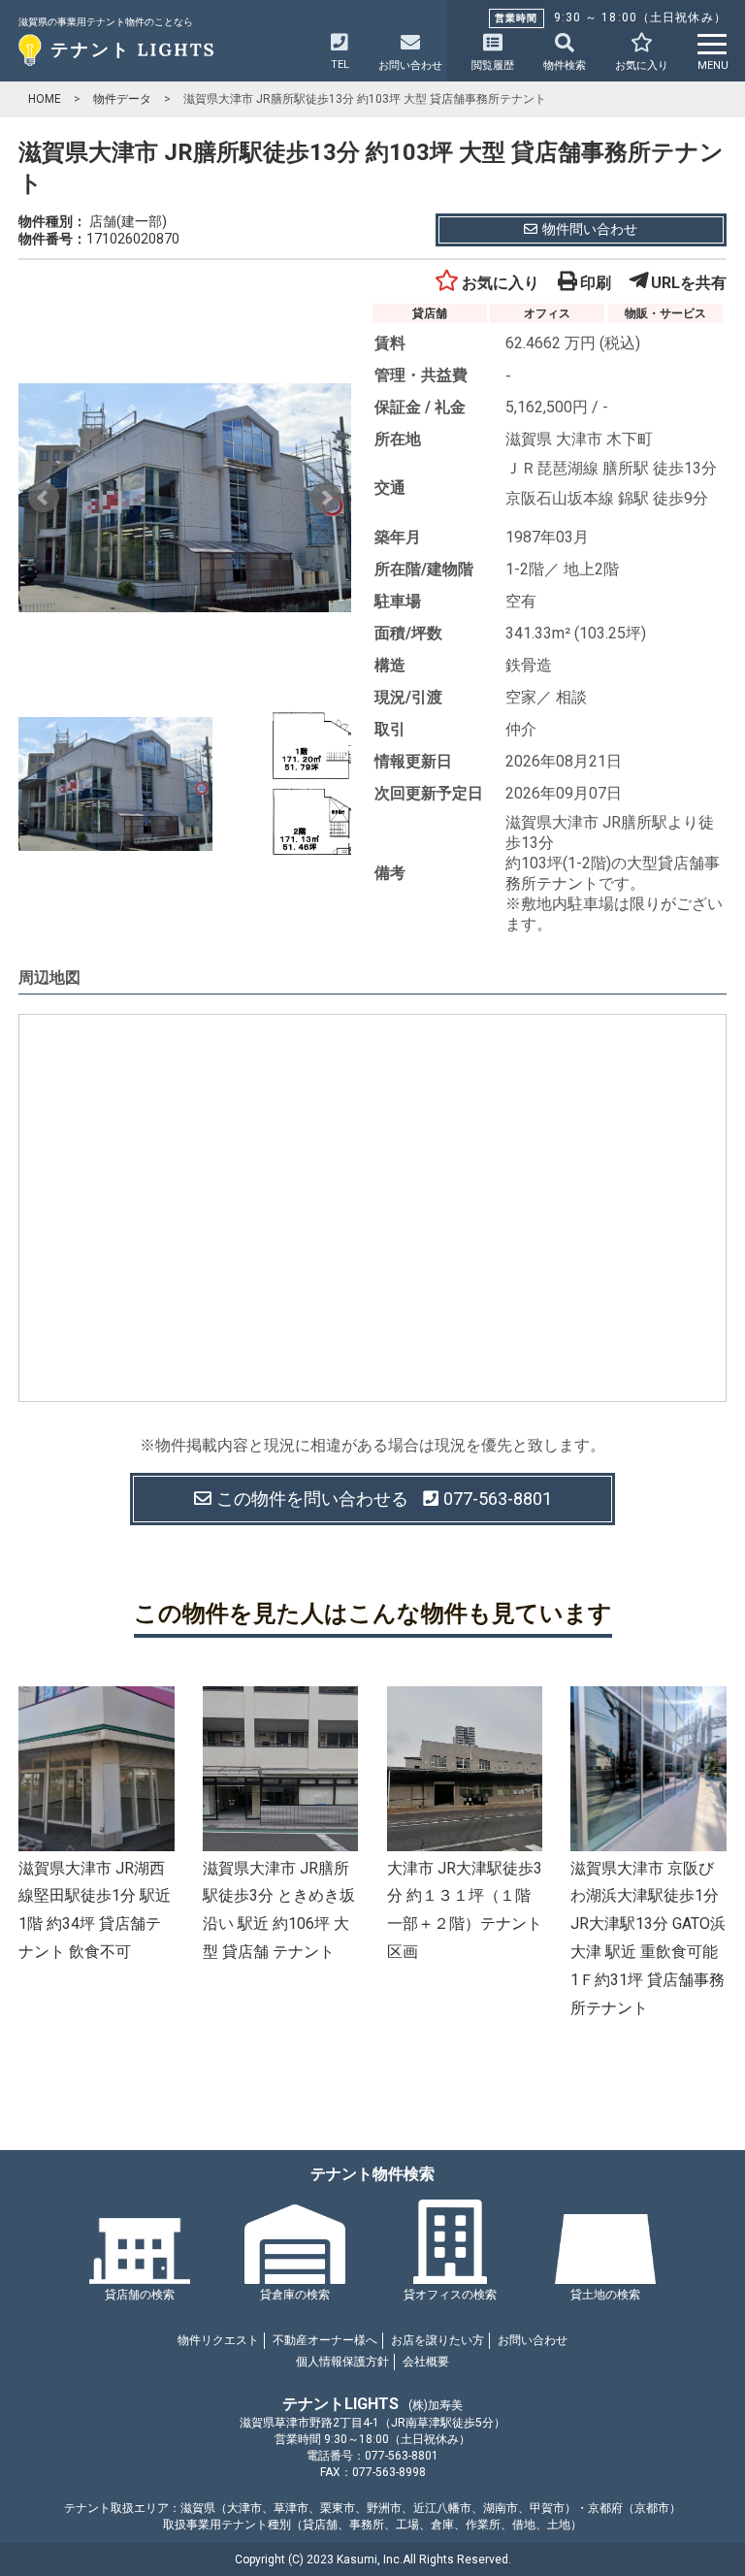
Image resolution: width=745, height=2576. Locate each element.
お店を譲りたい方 (437, 2340)
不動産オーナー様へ (325, 2340)
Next (326, 498)
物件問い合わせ (590, 229)
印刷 (596, 283)
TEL (340, 65)
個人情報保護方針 (342, 2362)
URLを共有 (689, 283)
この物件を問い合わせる (384, 1499)
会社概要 (426, 2362)
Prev (44, 498)
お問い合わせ (533, 2340)
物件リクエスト (218, 2340)
